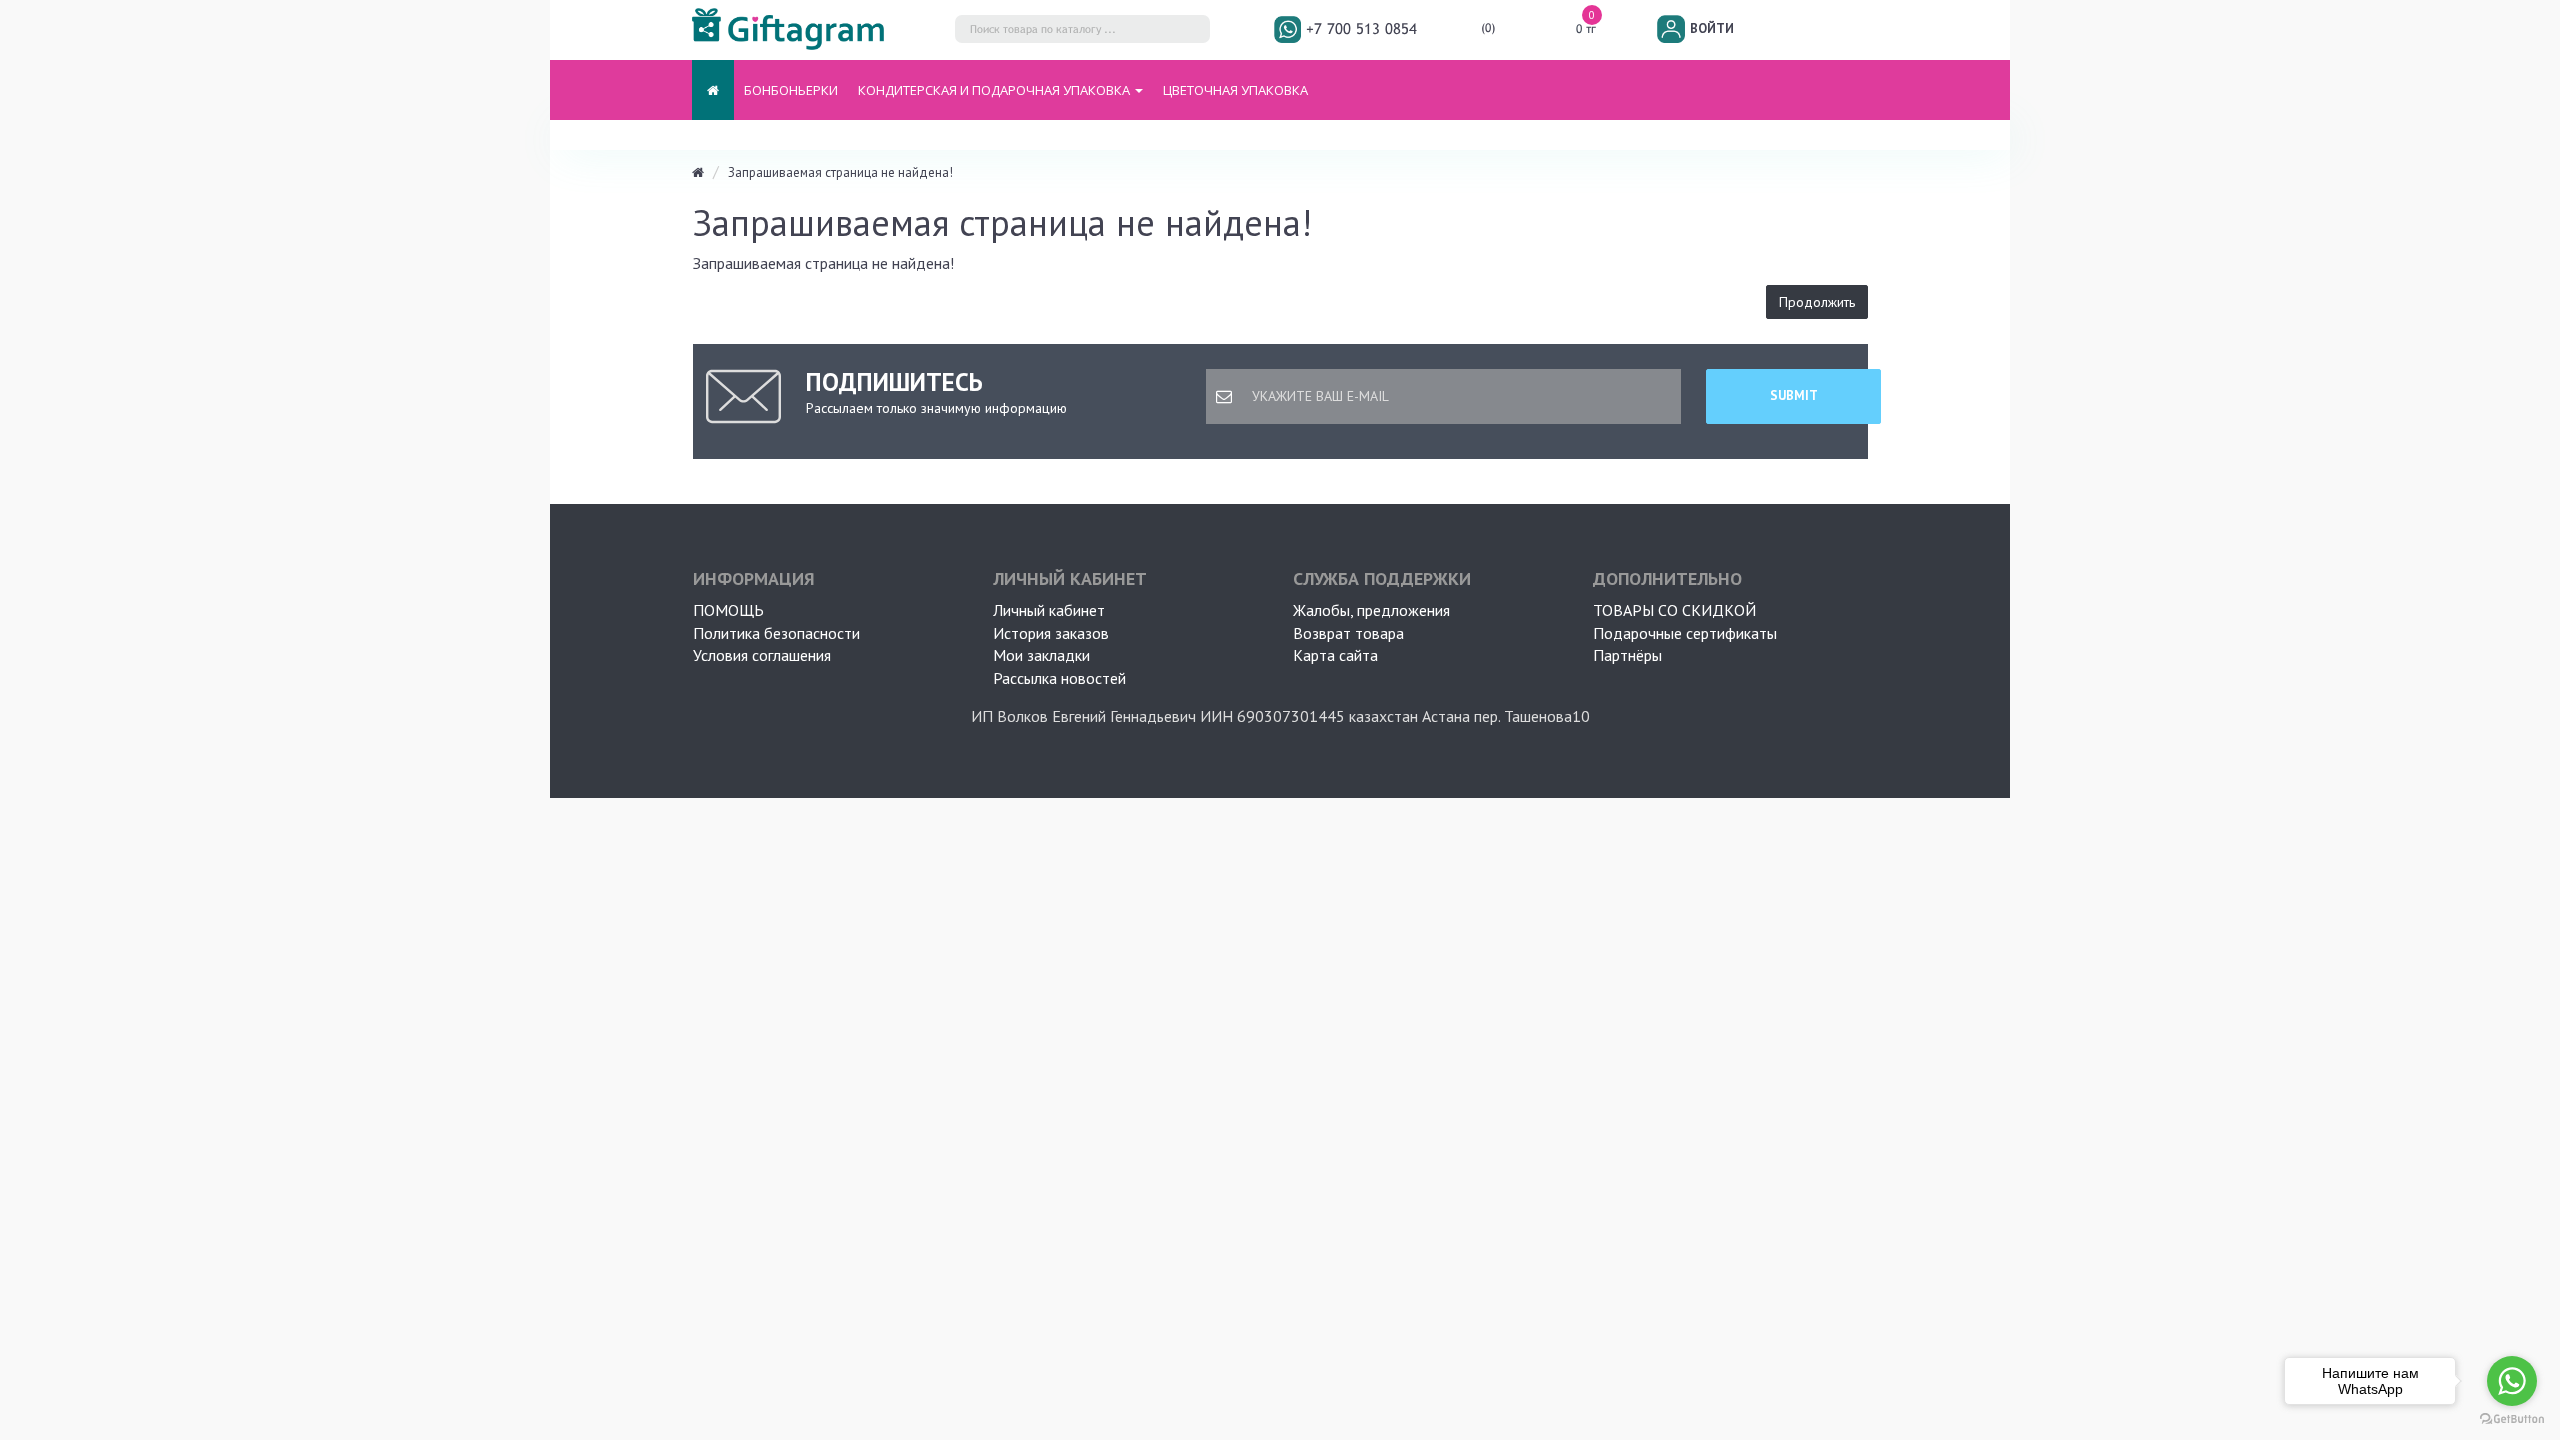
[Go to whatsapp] (2512, 1381)
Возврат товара (1348, 633)
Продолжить (1817, 302)
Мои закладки (1041, 655)
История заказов (1051, 633)
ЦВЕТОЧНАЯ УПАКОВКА (1235, 90)
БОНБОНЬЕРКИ (791, 90)
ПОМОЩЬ (728, 610)
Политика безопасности (776, 633)
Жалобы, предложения (1371, 610)
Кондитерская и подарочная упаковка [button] (995, 90)
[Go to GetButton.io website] (2512, 1419)
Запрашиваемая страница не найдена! (840, 172)
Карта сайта (1335, 655)
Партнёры (1627, 655)
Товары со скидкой (1674, 610)
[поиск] (1190, 32)
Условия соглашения (762, 655)
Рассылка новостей (1059, 678)
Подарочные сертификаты (1685, 633)
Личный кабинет (1049, 610)
